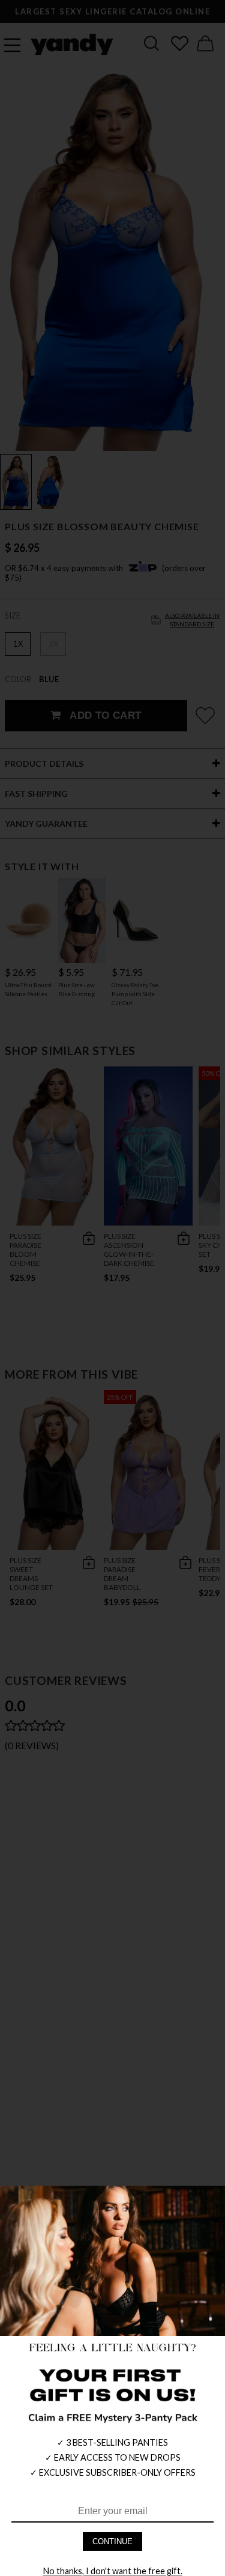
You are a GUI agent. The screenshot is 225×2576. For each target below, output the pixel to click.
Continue (112, 2541)
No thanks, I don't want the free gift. (113, 2571)
